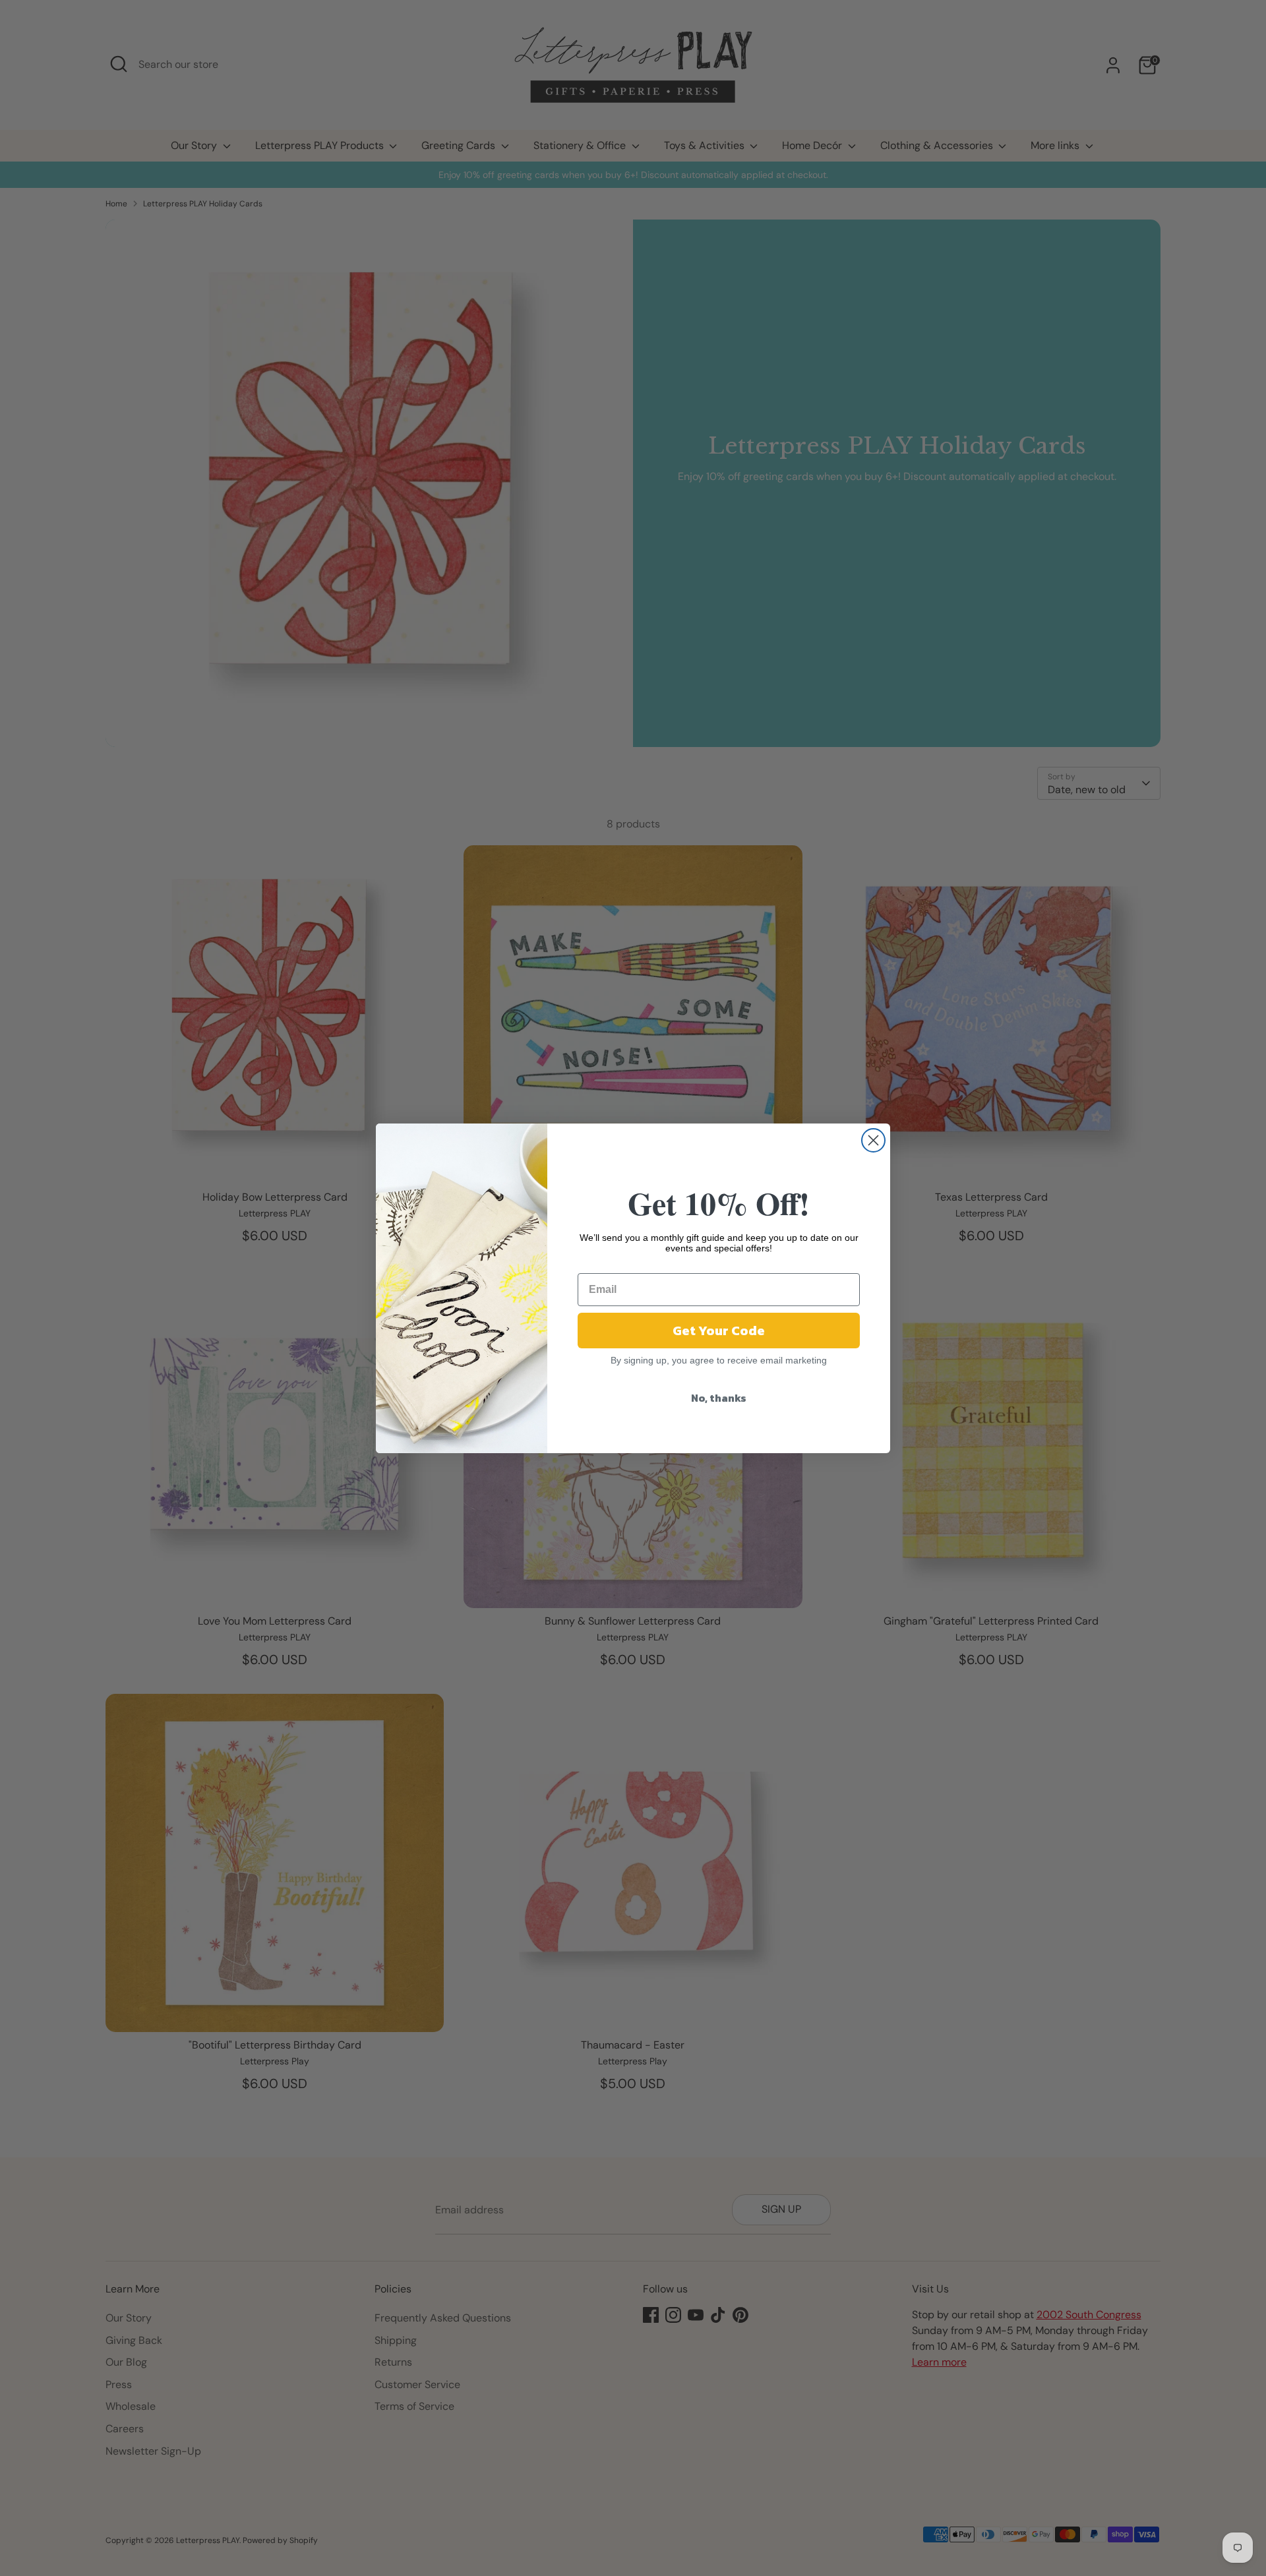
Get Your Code (719, 1331)
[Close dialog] (873, 1140)
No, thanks (719, 1398)
